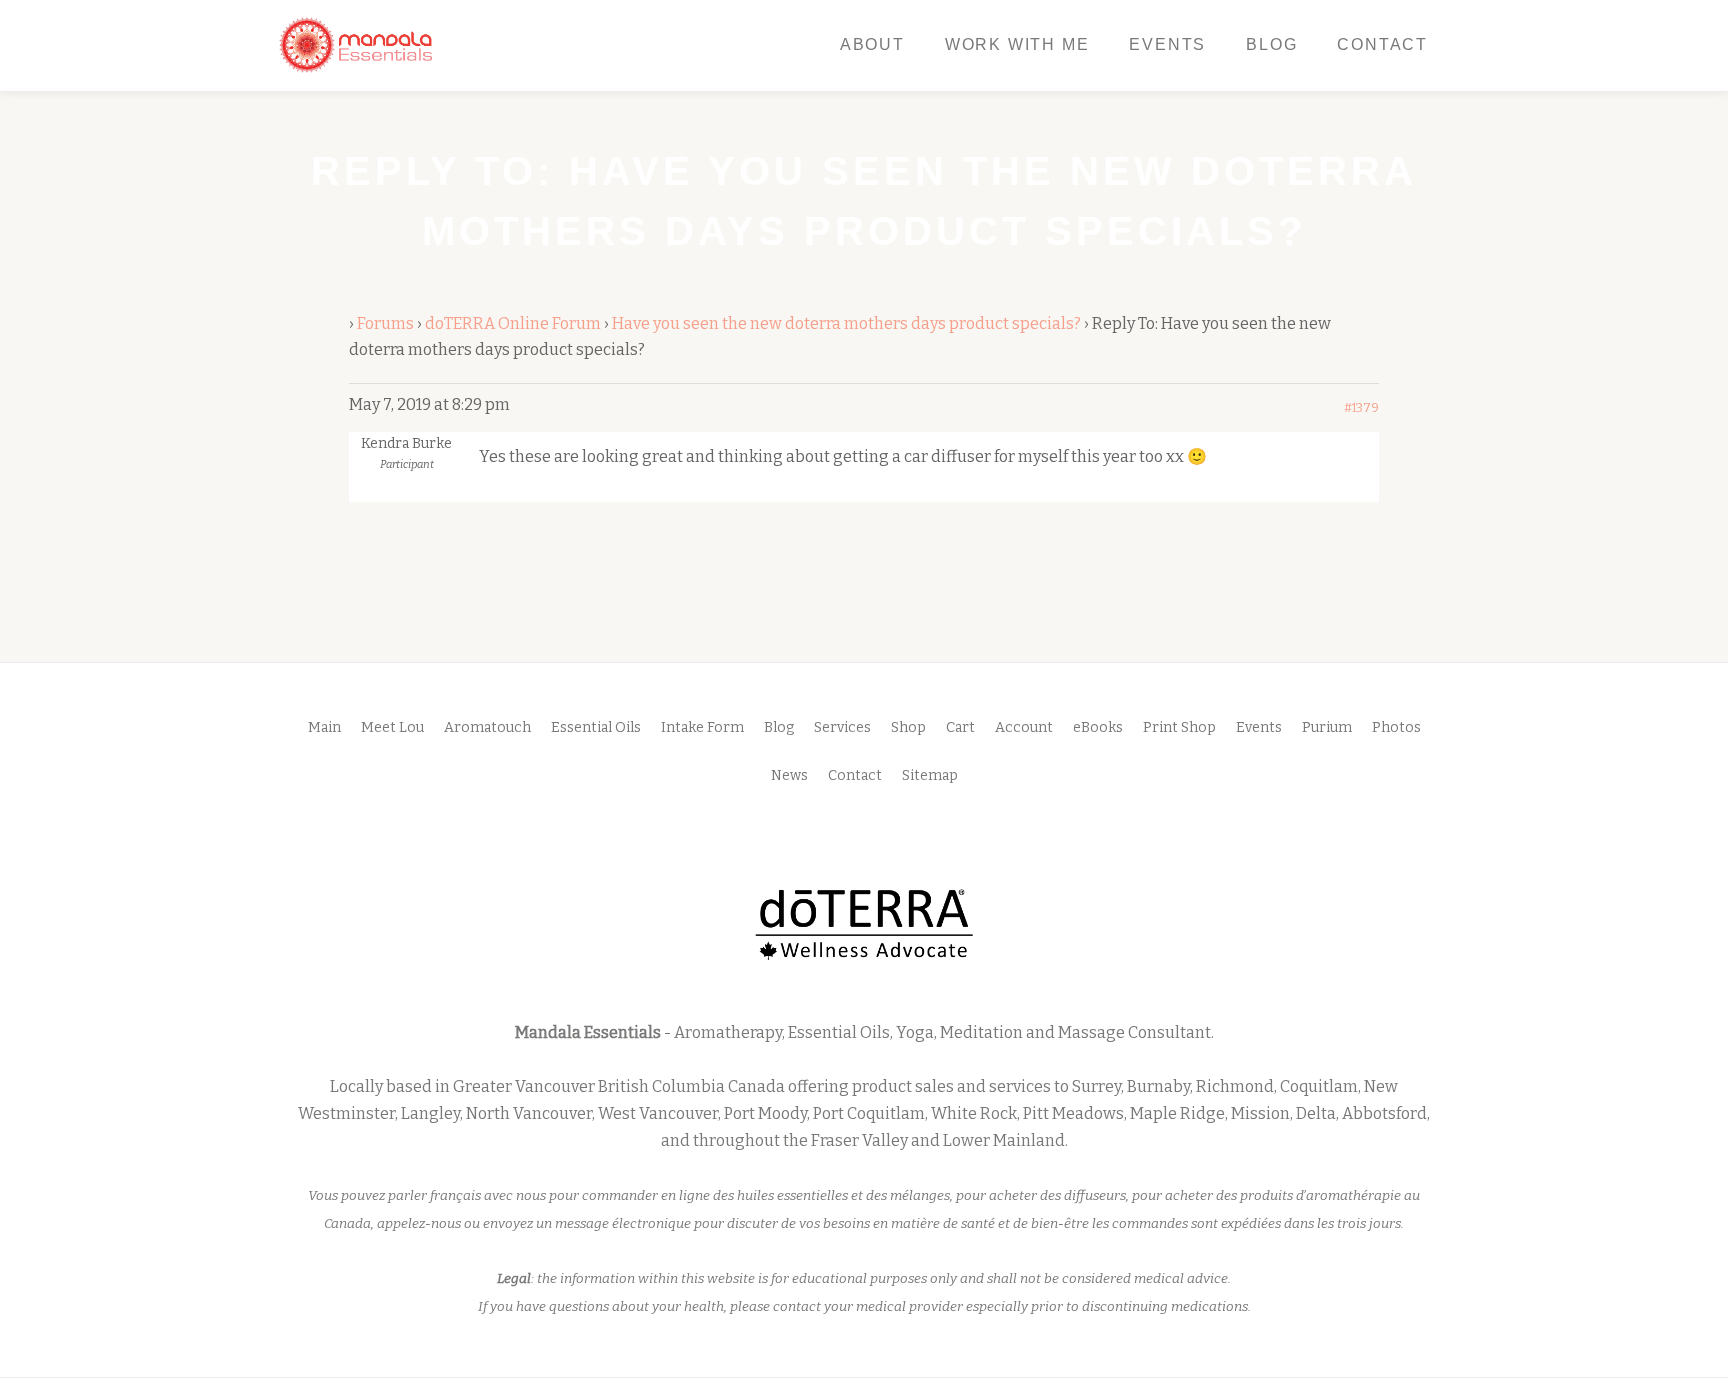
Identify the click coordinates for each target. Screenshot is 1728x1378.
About (872, 44)
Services (842, 727)
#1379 (1361, 408)
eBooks (1098, 727)
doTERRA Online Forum (513, 323)
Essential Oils (596, 727)
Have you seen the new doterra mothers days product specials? (846, 323)
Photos (1396, 727)
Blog (1271, 44)
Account (1024, 727)
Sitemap (930, 775)
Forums (385, 323)
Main (324, 727)
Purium (1327, 727)
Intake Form (702, 727)
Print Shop (1179, 727)
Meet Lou (392, 727)
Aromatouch (487, 727)
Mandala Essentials (588, 1032)
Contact (1382, 44)
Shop (908, 727)
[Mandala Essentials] (359, 45)
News (789, 775)
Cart (960, 727)
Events (1167, 44)
